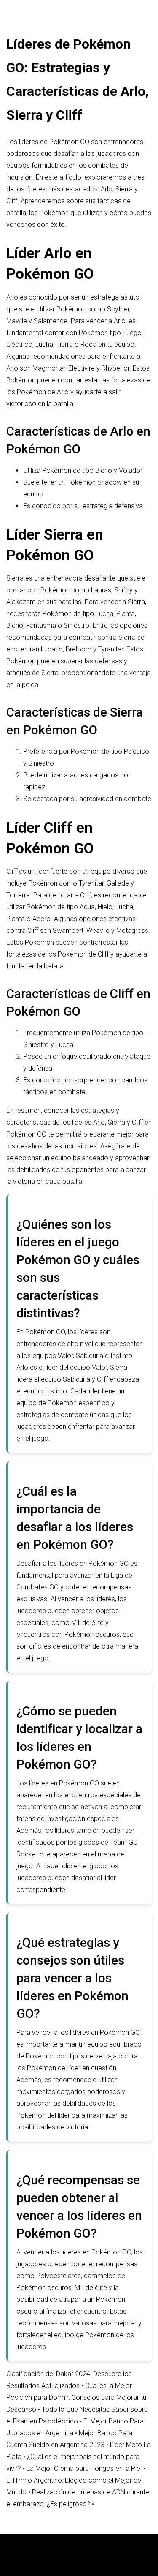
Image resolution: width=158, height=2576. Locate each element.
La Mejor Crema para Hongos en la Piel (84, 2468)
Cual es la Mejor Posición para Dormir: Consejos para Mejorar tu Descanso (76, 2397)
